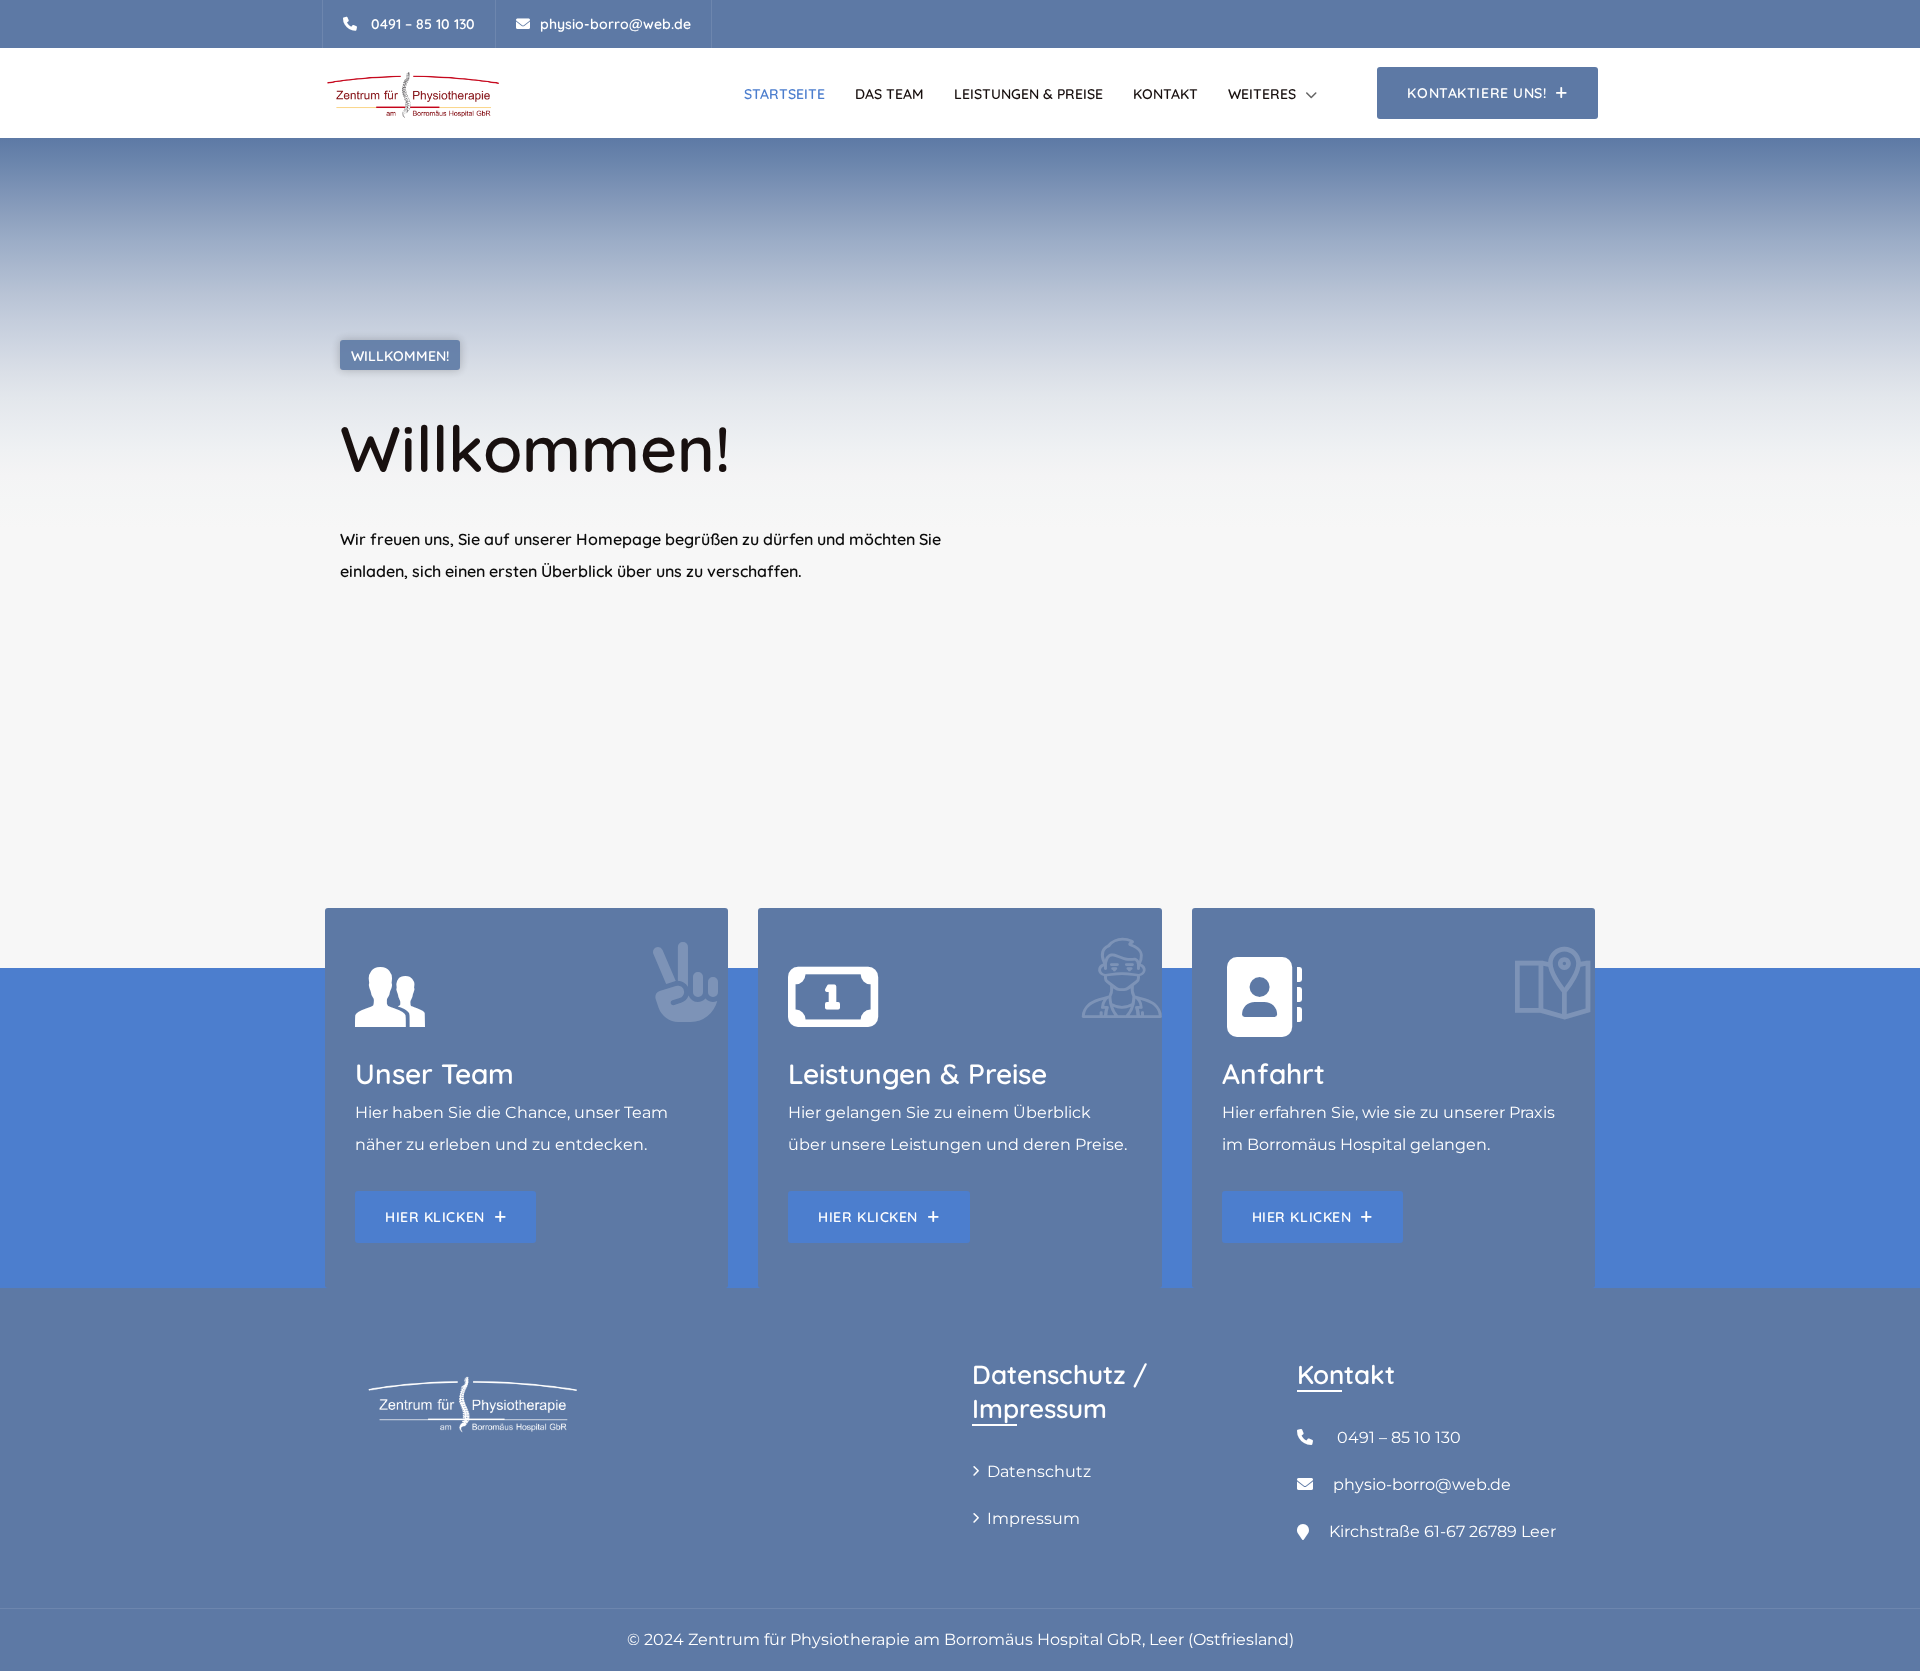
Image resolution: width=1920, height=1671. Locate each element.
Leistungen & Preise (1028, 94)
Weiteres (1262, 94)
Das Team (889, 94)
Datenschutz (1039, 1471)
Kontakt (1165, 94)
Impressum (1033, 1518)
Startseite (784, 94)
